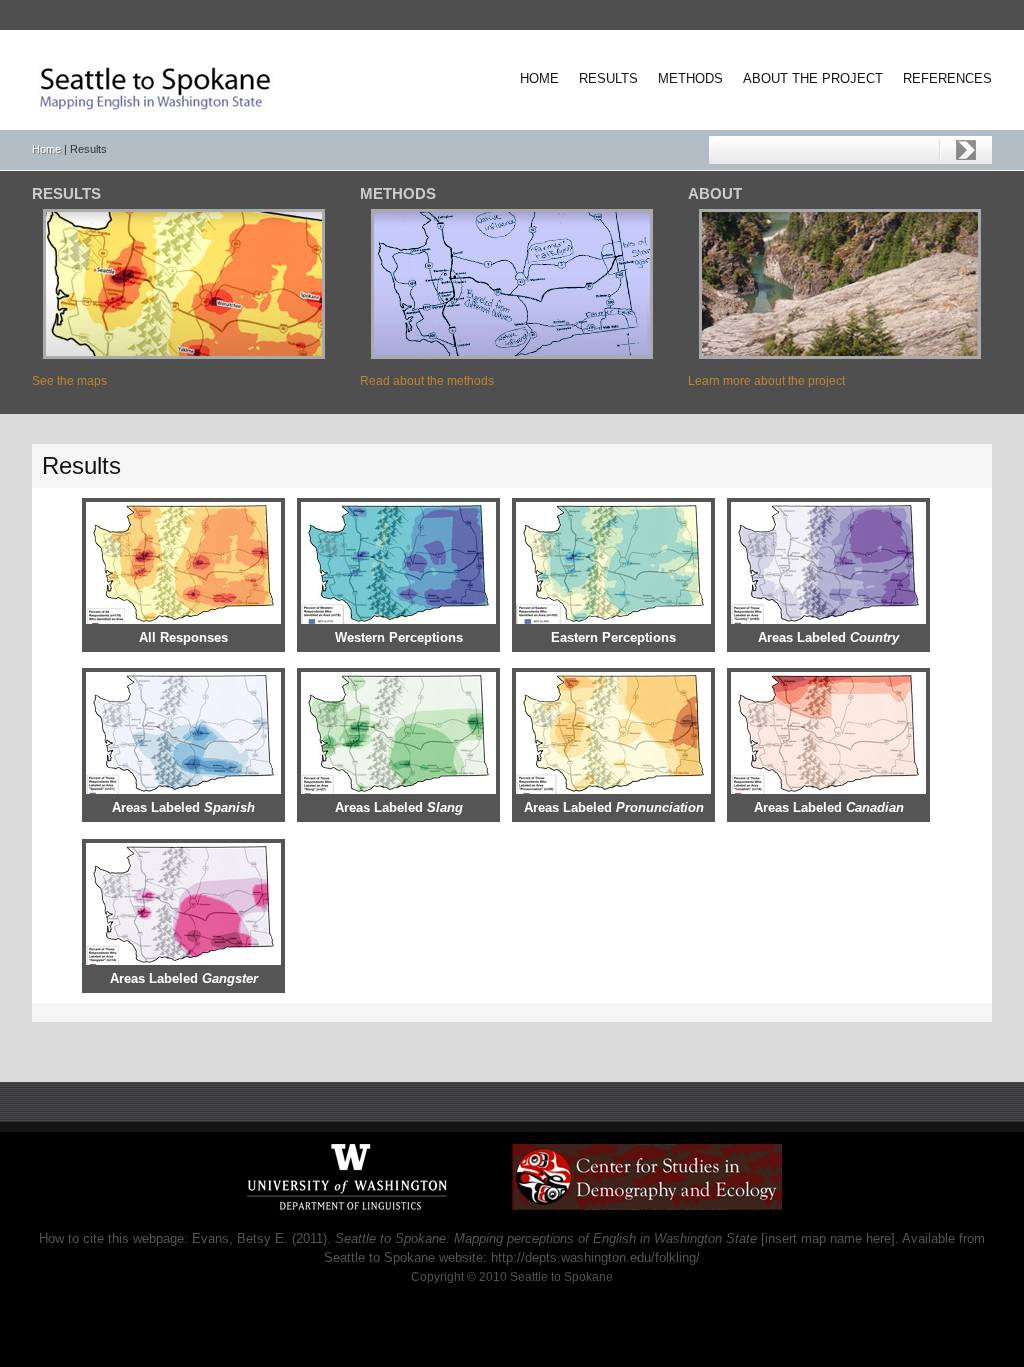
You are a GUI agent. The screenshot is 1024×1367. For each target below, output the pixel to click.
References (947, 78)
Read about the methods (427, 381)
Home (539, 78)
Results (608, 78)
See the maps (69, 381)
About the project (813, 78)
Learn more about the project (766, 381)
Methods (690, 78)
